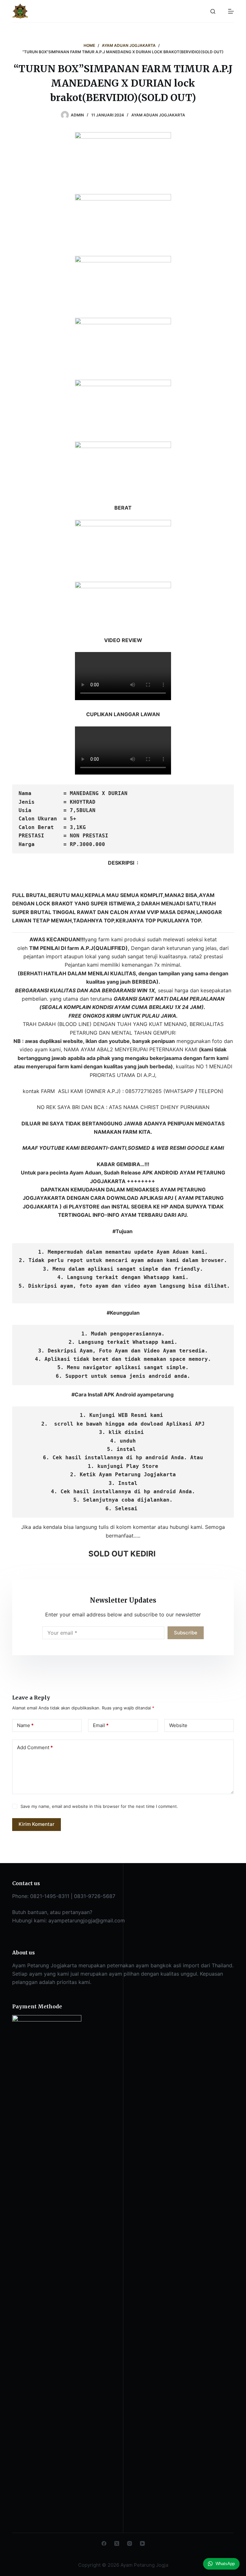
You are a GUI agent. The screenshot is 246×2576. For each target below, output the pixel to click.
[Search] (213, 11)
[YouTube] (142, 2543)
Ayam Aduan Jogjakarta (158, 115)
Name (25, 1725)
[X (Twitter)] (117, 2543)
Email (101, 1725)
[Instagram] (130, 2543)
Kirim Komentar (37, 1824)
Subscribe (186, 1633)
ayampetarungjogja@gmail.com (87, 1920)
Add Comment (35, 1747)
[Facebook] (104, 2543)
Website (178, 1725)
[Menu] (231, 11)
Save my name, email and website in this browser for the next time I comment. (99, 1806)
